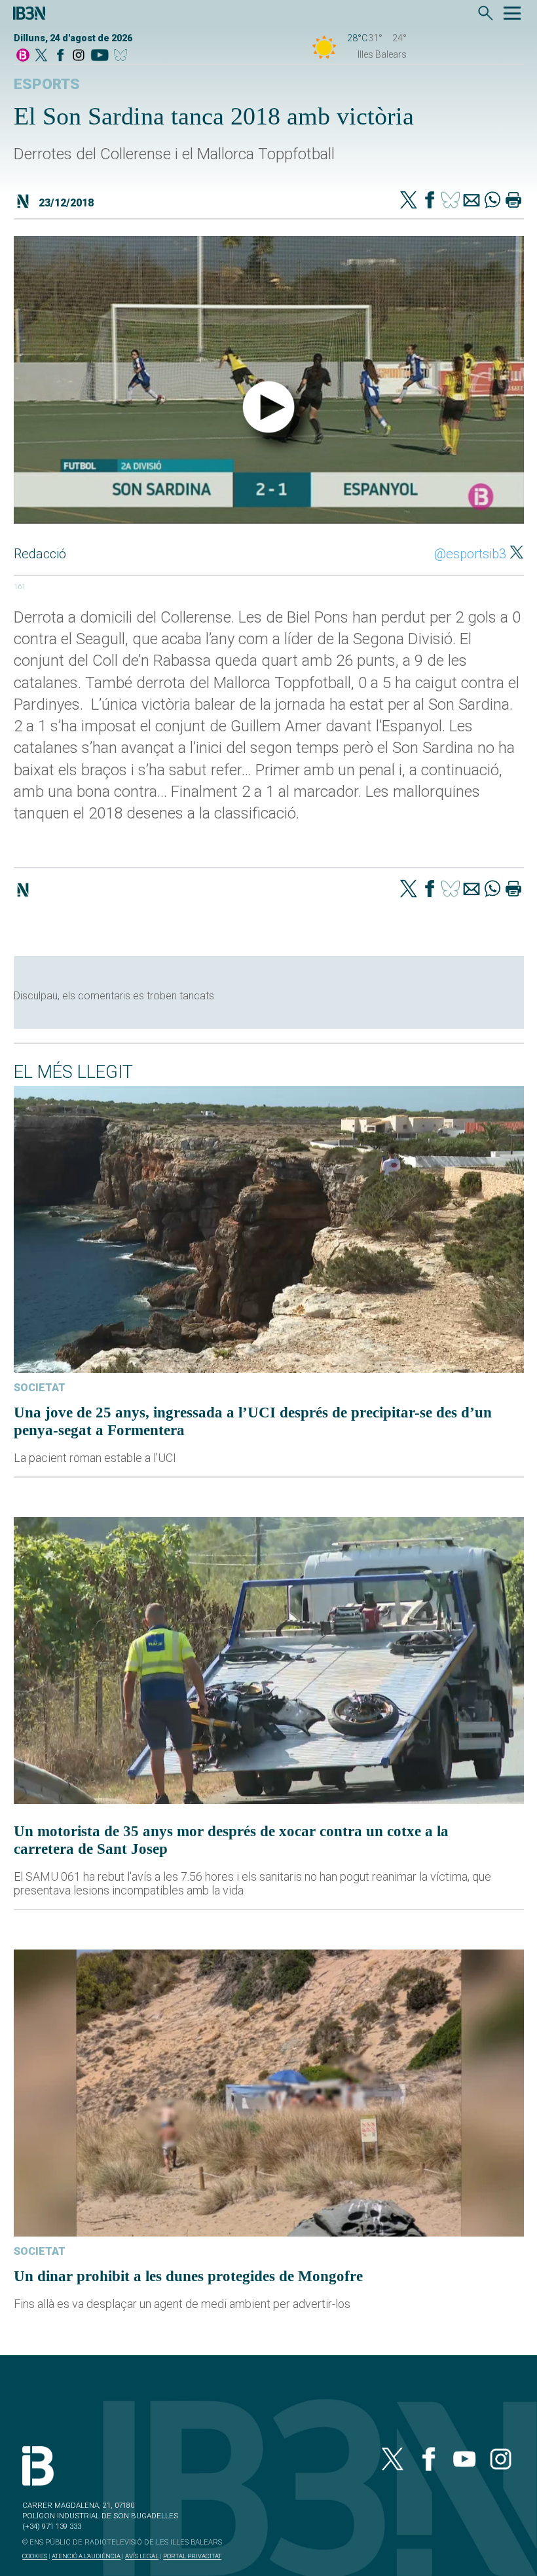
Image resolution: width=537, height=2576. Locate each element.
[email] (472, 201)
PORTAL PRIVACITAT (192, 2556)
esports (47, 84)
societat (40, 1388)
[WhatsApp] (492, 201)
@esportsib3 (470, 554)
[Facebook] (60, 56)
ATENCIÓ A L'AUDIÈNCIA (86, 2556)
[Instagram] (79, 56)
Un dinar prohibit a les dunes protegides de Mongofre (188, 2276)
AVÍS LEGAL (142, 2556)
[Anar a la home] (23, 56)
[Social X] (41, 56)
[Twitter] (409, 201)
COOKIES (35, 2556)
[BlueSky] (123, 56)
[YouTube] (99, 56)
